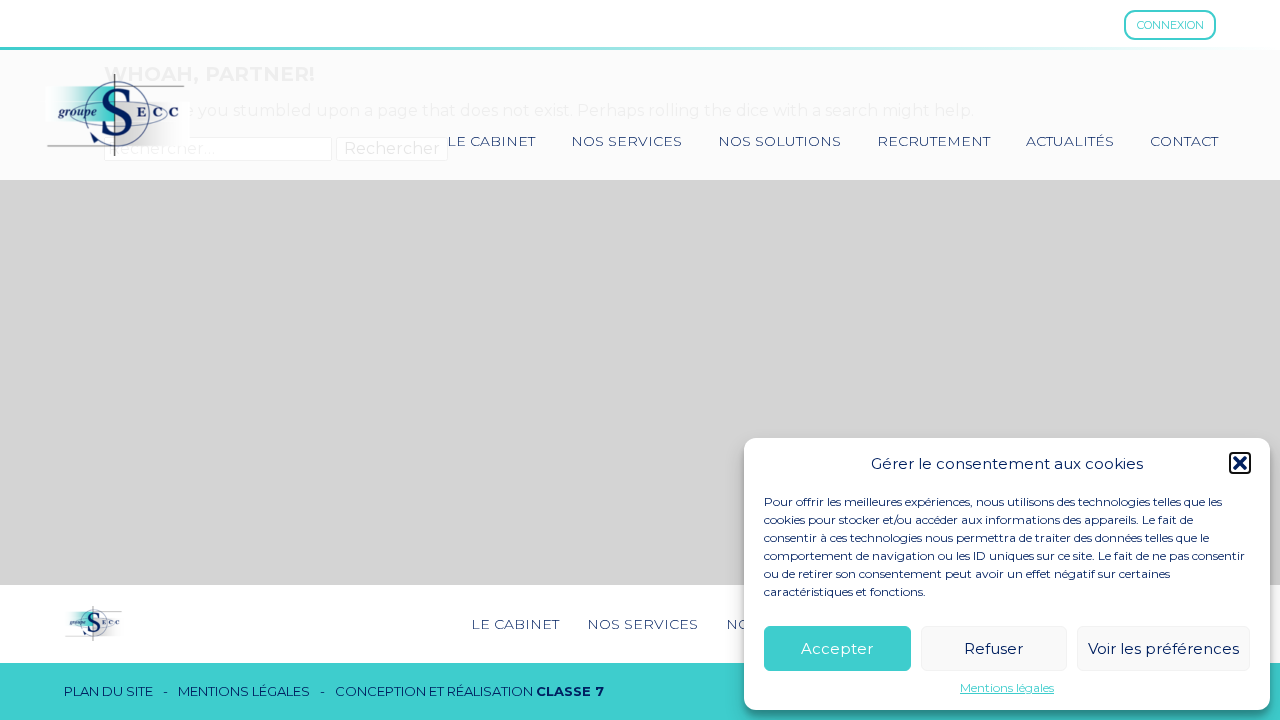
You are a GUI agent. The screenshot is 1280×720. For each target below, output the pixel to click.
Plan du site (108, 691)
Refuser (993, 648)
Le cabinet (491, 141)
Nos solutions (779, 141)
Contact (1184, 141)
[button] (1240, 463)
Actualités (1070, 141)
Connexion (1170, 25)
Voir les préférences (1163, 648)
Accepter (837, 648)
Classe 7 (570, 691)
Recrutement (933, 141)
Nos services (626, 141)
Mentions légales (1007, 688)
